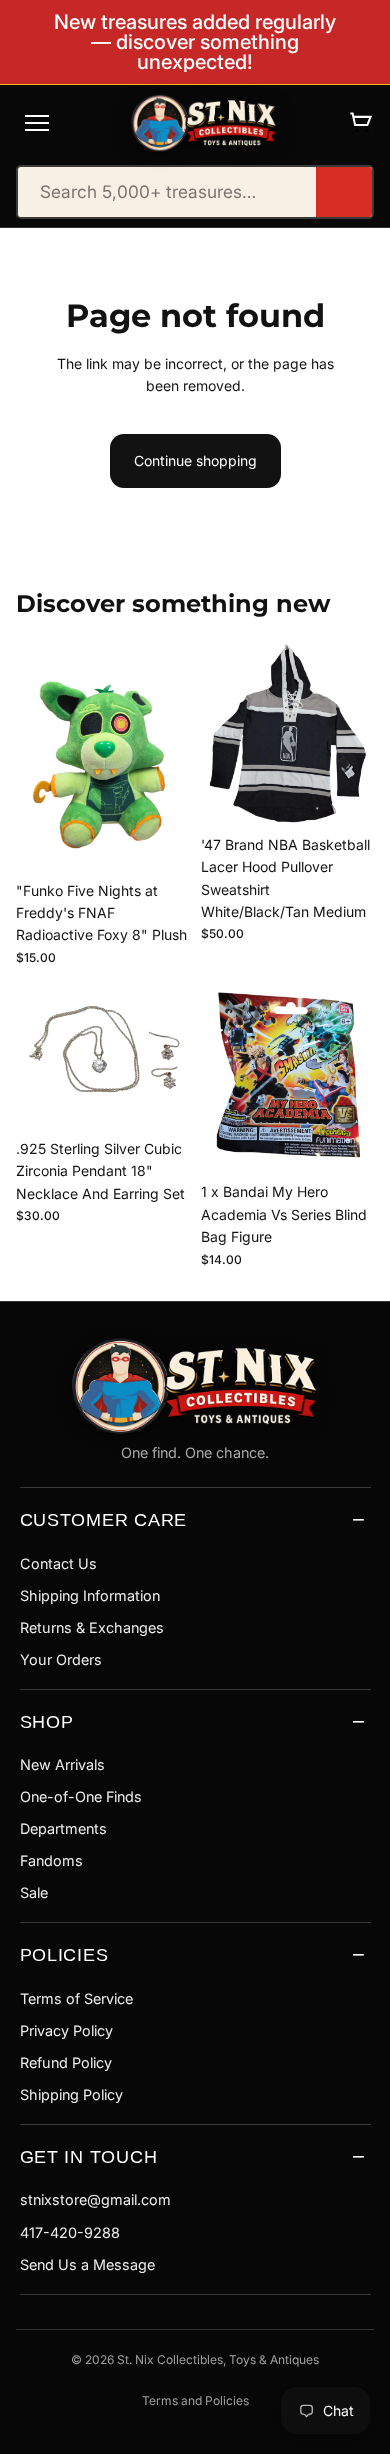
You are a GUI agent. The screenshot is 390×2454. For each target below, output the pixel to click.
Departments (63, 1828)
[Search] (344, 192)
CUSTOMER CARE (104, 1519)
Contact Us (58, 1563)
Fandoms (51, 1860)
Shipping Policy (71, 2094)
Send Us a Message (87, 2264)
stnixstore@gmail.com (95, 2199)
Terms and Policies (195, 2400)
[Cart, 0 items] (360, 122)
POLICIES (64, 1954)
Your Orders (61, 1659)
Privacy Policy (66, 2030)
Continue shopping (195, 460)
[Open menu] (37, 123)
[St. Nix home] (204, 123)
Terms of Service (76, 1998)
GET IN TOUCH (89, 2156)
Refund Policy (66, 2062)
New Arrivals (62, 1764)
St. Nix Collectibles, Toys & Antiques (218, 2359)
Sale (34, 1892)
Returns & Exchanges (92, 1627)
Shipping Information (90, 1595)
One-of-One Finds (81, 1796)
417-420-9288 (70, 2232)
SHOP (47, 1721)
